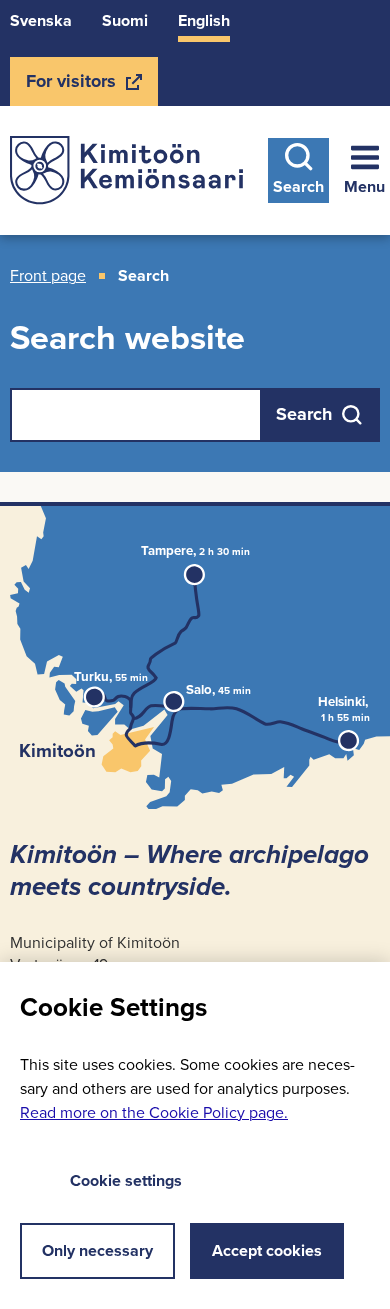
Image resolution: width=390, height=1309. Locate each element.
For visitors (70, 87)
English (204, 20)
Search (298, 186)
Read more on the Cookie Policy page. (154, 1112)
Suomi (125, 20)
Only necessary (97, 1250)
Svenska (41, 20)
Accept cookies (267, 1250)
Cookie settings (126, 1180)
